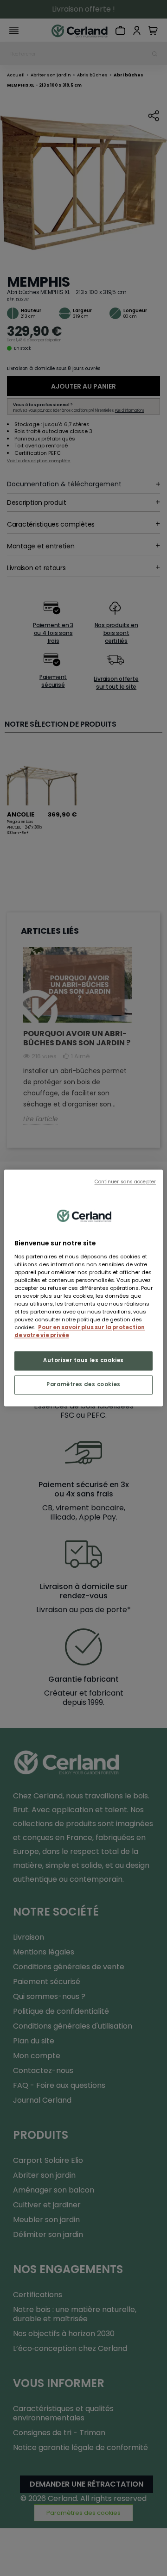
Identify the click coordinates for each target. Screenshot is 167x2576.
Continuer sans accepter (125, 1182)
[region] (83, 1288)
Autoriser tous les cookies (83, 1361)
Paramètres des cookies (83, 1385)
